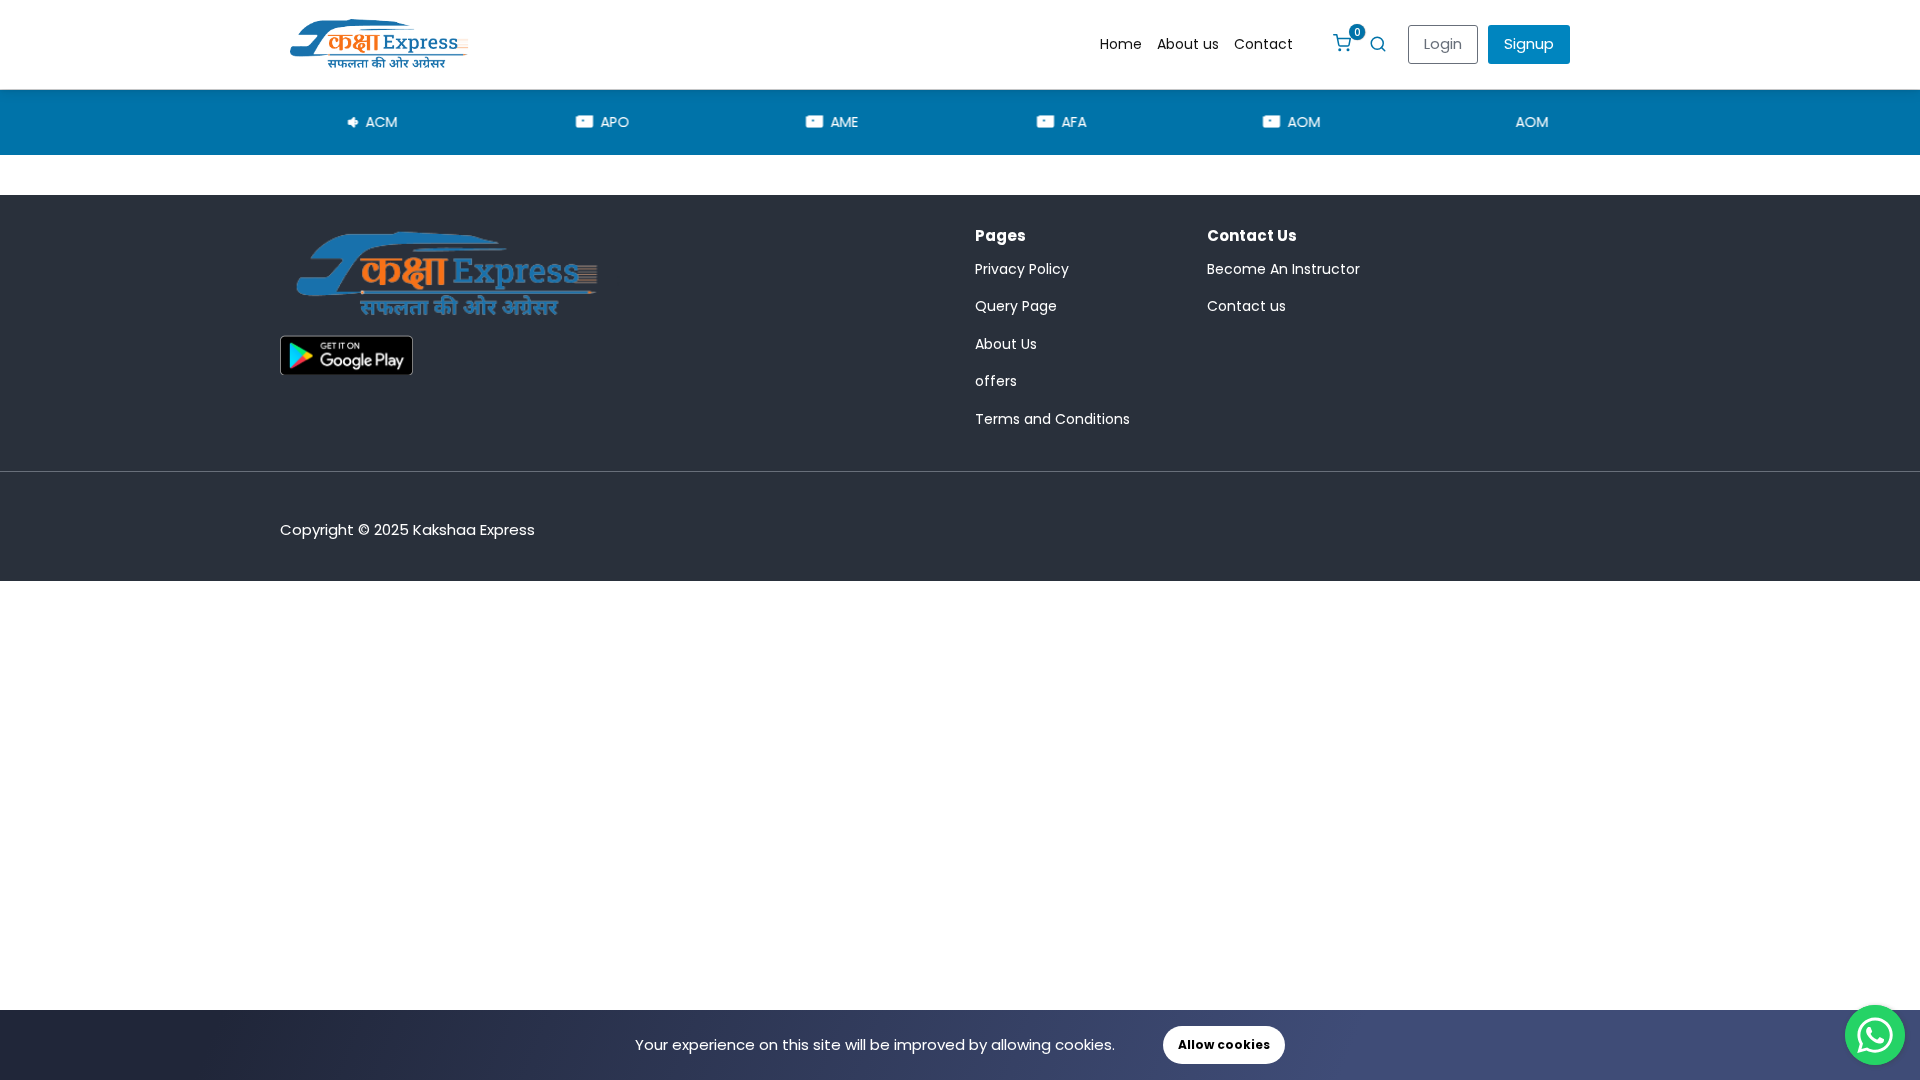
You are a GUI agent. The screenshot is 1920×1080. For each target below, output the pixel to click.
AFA (1013, 122)
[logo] (446, 279)
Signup (1529, 43)
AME (784, 122)
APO (553, 122)
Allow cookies (1224, 1044)
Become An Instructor (1283, 269)
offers (996, 381)
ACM (320, 122)
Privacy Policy (1022, 269)
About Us (1006, 344)
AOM (1243, 122)
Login (1443, 43)
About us (1188, 44)
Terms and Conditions (1052, 419)
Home (1121, 44)
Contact (1263, 44)
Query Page (1016, 306)
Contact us (1246, 306)
